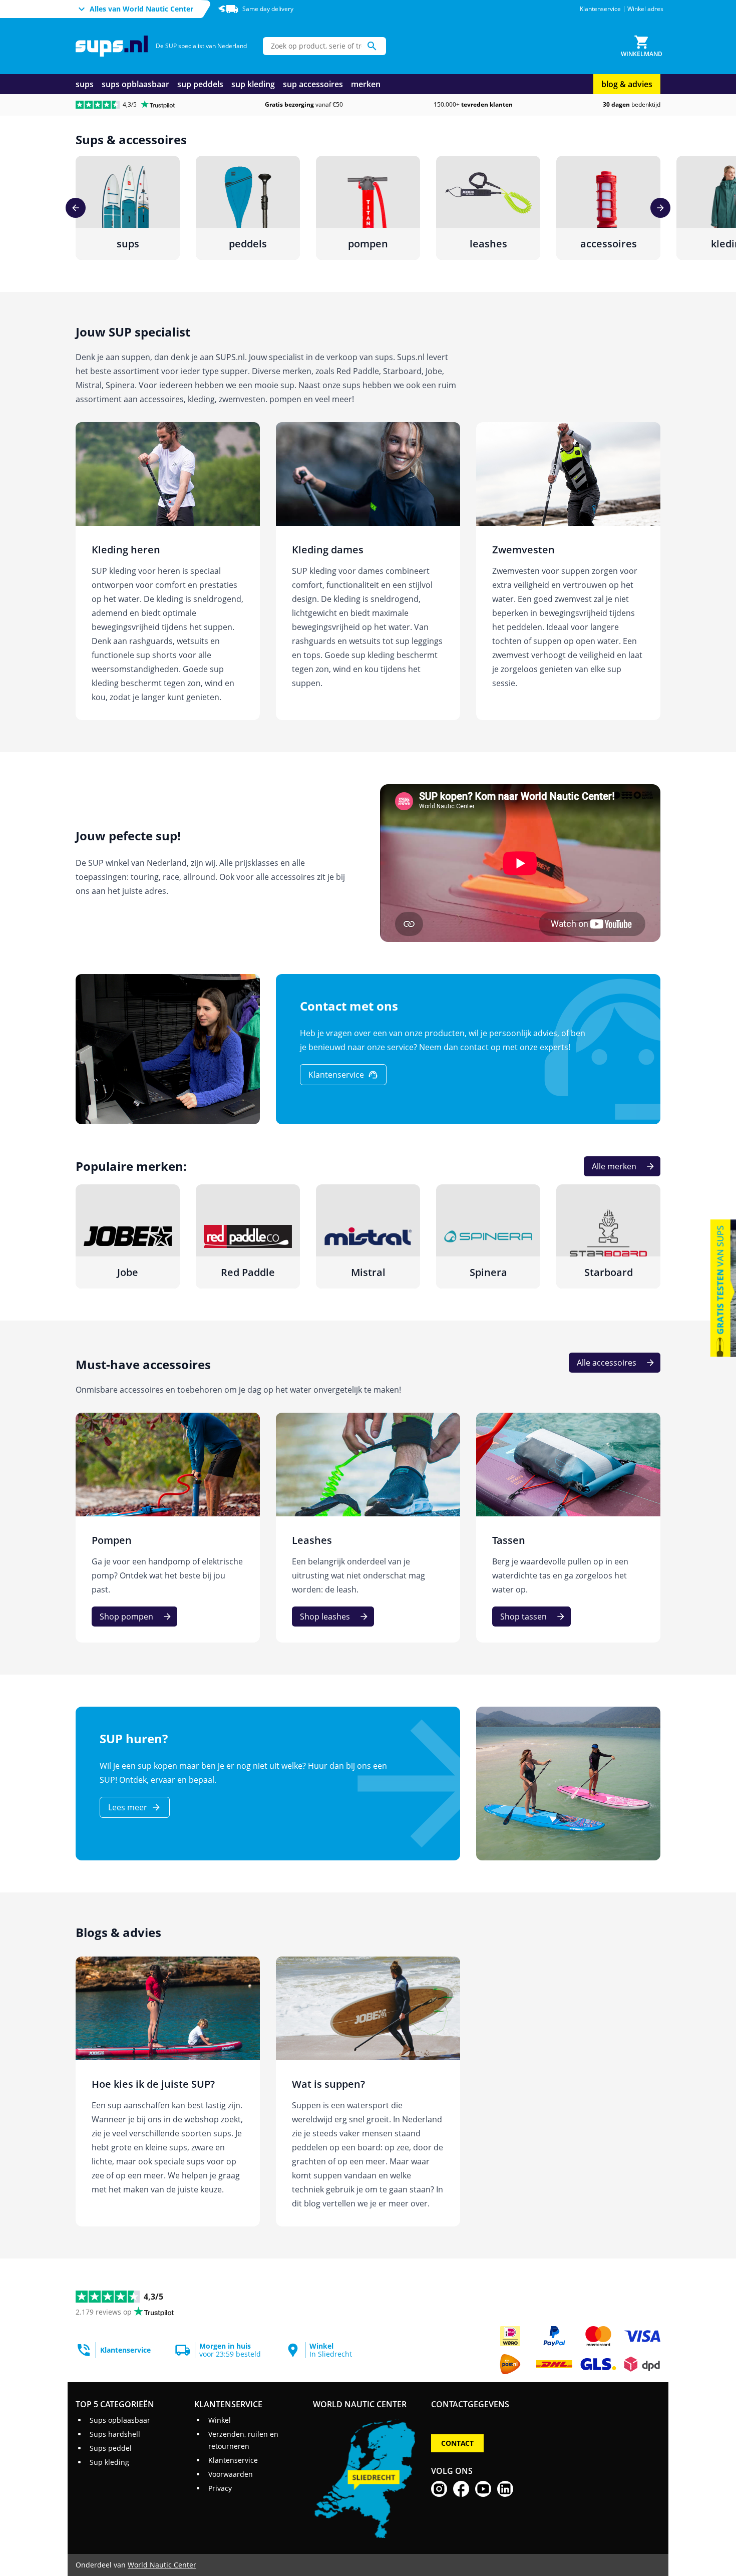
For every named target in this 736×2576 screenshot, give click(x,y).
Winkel (220, 2420)
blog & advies (627, 84)
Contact (457, 2443)
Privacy (220, 2488)
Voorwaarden (231, 2474)
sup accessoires (313, 84)
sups (85, 84)
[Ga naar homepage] (112, 46)
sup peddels (200, 84)
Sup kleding (109, 2462)
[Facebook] (461, 2489)
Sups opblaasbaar (120, 2420)
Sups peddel (111, 2448)
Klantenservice (600, 9)
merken (366, 84)
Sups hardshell (115, 2434)
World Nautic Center (162, 2565)
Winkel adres (645, 9)
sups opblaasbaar (135, 84)
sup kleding (253, 84)
